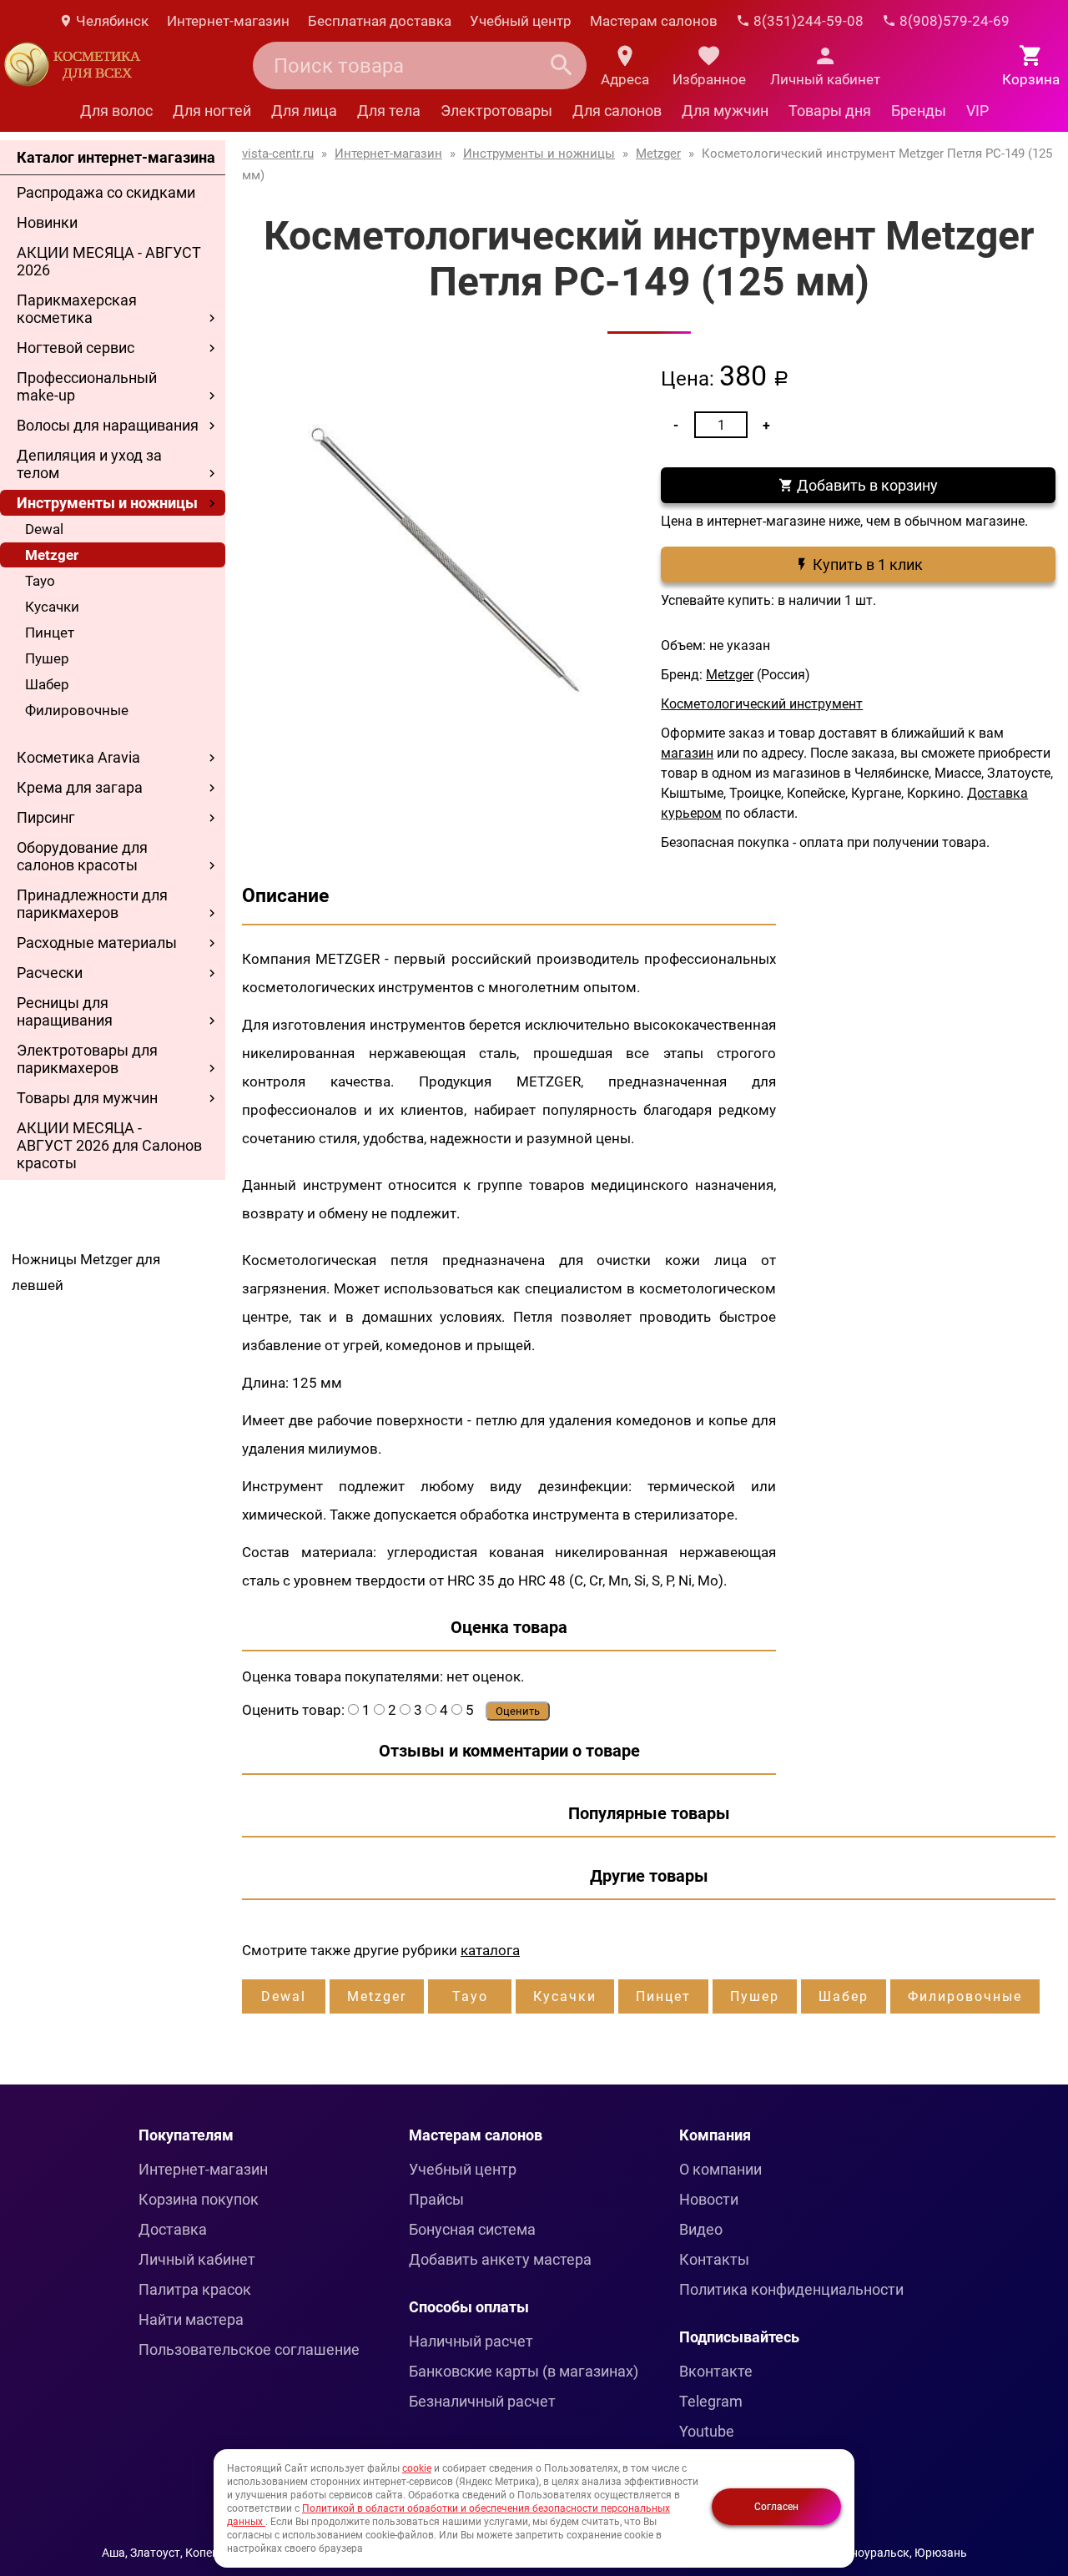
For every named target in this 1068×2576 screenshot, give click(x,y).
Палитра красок (195, 2289)
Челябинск (111, 21)
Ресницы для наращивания (65, 1011)
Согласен (776, 2507)
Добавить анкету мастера (500, 2259)
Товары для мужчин (87, 1098)
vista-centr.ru (278, 154)
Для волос (116, 111)
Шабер (47, 684)
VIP (977, 111)
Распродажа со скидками (106, 192)
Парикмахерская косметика (77, 309)
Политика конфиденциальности (791, 2289)
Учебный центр (521, 21)
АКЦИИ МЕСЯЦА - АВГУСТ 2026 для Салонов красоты (109, 1145)
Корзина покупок (199, 2199)
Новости (709, 2199)
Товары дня (830, 111)
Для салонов (617, 111)
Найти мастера (191, 2319)
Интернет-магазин (228, 21)
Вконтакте (716, 2371)
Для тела (389, 111)
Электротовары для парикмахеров (87, 1059)
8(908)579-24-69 (953, 21)
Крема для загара (80, 787)
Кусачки (52, 607)
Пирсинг (46, 817)
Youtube (707, 2431)
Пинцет (50, 633)
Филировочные (77, 710)
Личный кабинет (197, 2259)
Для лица (304, 111)
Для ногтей (212, 111)
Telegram (711, 2401)
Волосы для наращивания (108, 425)
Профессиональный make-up (87, 386)
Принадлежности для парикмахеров (92, 904)
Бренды (919, 111)
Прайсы (436, 2199)
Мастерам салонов (654, 21)
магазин (687, 753)
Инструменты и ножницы (107, 503)
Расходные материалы (97, 943)
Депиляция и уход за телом (89, 464)
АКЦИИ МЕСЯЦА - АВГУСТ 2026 (109, 261)
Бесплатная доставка (380, 21)
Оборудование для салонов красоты (82, 856)
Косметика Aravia (78, 757)
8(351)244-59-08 (807, 21)
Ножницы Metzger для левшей (86, 1272)
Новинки (47, 222)
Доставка (173, 2229)
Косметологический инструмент (762, 704)
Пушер (47, 658)
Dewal (44, 529)
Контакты (714, 2259)
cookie (417, 2468)
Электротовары (496, 111)
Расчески (50, 973)
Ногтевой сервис (76, 348)
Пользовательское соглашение (249, 2349)
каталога (490, 1950)
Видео (701, 2229)
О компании (720, 2169)
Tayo (40, 581)
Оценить (518, 1711)
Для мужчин (725, 111)
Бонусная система (472, 2229)
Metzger (52, 555)
